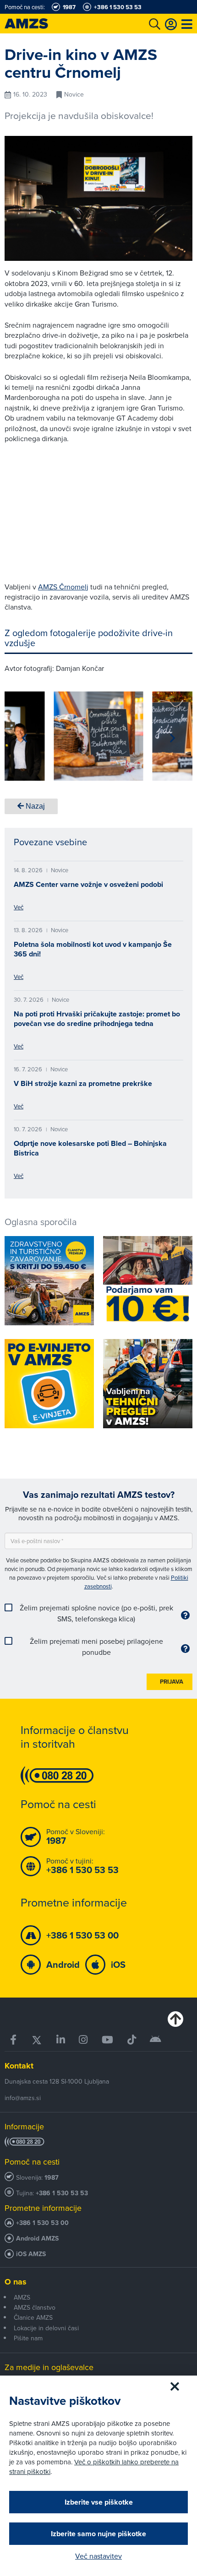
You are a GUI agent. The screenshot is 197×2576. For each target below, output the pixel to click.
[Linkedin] (61, 2040)
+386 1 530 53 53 (62, 2193)
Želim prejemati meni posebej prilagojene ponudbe (96, 1647)
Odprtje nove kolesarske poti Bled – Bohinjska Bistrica (90, 1148)
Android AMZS (37, 2238)
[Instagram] (83, 2040)
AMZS (22, 2297)
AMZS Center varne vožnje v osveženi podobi (88, 884)
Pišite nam (28, 2338)
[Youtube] (108, 2040)
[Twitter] (37, 2040)
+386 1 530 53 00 (42, 2223)
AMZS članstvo (35, 2307)
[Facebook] (14, 2040)
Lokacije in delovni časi (46, 2328)
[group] (99, 736)
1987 (52, 2178)
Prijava (172, 1682)
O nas (16, 2282)
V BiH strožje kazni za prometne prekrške (83, 1083)
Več (19, 907)
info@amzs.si (23, 2098)
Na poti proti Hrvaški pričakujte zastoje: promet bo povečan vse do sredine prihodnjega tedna (97, 1019)
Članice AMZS (33, 2317)
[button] (25, 738)
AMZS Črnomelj (63, 587)
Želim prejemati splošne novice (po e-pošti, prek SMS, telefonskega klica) (96, 1613)
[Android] (156, 2040)
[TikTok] (131, 2040)
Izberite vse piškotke (99, 2502)
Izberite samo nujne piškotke (98, 2534)
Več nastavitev (98, 2556)
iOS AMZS (31, 2254)
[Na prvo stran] (37, 24)
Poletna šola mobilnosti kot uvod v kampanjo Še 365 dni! (93, 949)
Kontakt (19, 2066)
